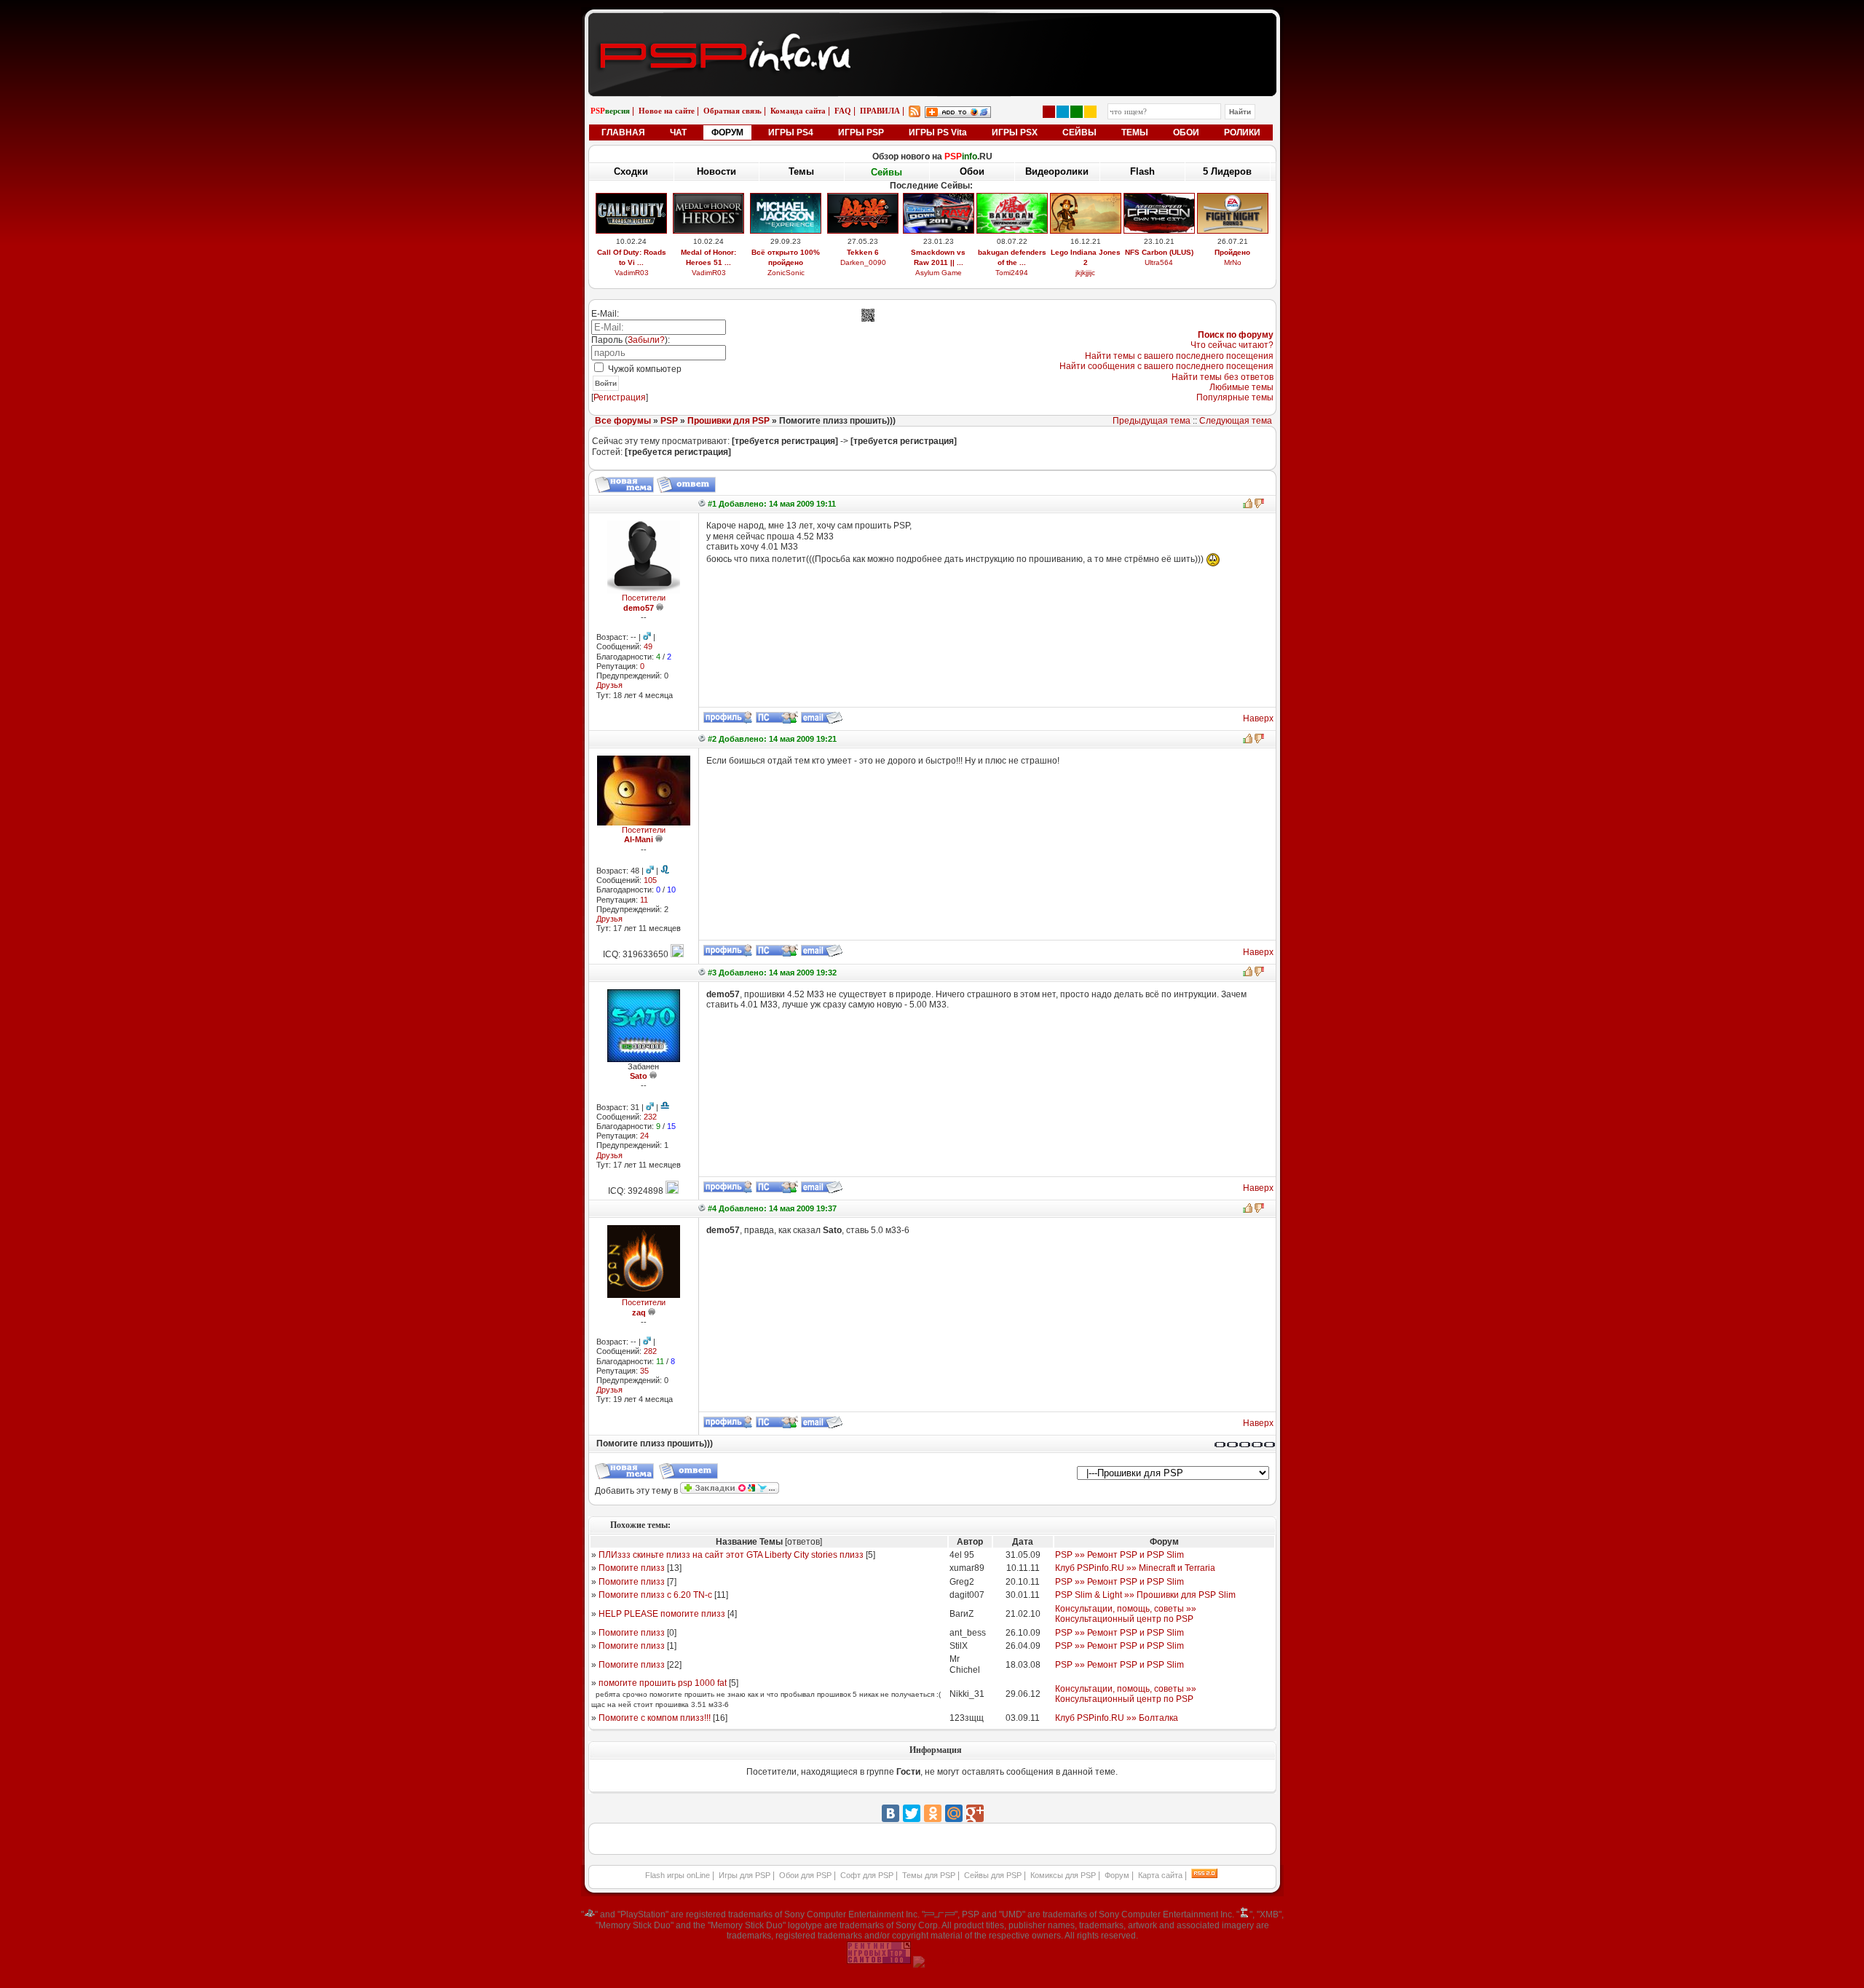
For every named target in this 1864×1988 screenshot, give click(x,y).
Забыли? (646, 340)
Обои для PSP (805, 1875)
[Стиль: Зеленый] (1077, 112)
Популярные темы (1235, 397)
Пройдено (1232, 252)
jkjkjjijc (1085, 273)
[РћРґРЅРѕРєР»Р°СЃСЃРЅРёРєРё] (933, 1813)
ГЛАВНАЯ (623, 132)
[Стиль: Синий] (1063, 112)
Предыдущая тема (1152, 421)
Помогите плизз (632, 1568)
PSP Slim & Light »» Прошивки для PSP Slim (1145, 1595)
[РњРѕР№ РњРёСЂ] (954, 1813)
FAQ (843, 111)
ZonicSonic (786, 273)
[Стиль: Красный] (1049, 112)
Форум (1117, 1875)
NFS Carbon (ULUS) (1159, 252)
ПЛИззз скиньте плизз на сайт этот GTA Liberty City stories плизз (731, 1555)
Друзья (609, 685)
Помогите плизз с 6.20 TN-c (655, 1595)
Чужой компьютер (644, 369)
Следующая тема (1236, 421)
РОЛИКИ (1242, 132)
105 (650, 880)
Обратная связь (732, 111)
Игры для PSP (745, 1875)
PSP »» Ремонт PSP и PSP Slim (1119, 1555)
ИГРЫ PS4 (791, 132)
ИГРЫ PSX (1015, 132)
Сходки (631, 171)
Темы (801, 171)
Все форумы (623, 421)
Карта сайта (1160, 1875)
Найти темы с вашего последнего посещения (1179, 356)
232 (650, 1117)
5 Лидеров (1227, 171)
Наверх (1258, 718)
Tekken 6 (863, 252)
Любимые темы (1241, 387)
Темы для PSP (929, 1875)
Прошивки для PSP (728, 421)
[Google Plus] (975, 1813)
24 (644, 1136)
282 (650, 1351)
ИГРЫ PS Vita (938, 132)
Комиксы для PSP (1063, 1875)
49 (648, 646)
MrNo (1233, 262)
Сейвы (886, 172)
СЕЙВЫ (1079, 132)
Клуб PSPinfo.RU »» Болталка (1117, 1718)
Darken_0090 (863, 262)
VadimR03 (632, 273)
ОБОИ (1186, 132)
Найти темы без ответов (1223, 377)
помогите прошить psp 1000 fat (663, 1683)
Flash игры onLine (678, 1875)
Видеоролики (1057, 171)
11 (644, 900)
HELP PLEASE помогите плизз (662, 1614)
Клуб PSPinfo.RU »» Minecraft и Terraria (1135, 1568)
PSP (669, 421)
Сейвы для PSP (993, 1875)
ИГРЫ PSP (861, 132)
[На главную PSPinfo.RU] (932, 24)
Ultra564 (1159, 262)
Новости (716, 171)
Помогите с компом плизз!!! (655, 1718)
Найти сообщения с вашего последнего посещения (1166, 366)
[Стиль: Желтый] (1090, 112)
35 (644, 1371)
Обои (972, 171)
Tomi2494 (1012, 273)
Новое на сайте (667, 111)
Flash (1142, 171)
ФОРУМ (727, 132)
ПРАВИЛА (880, 111)
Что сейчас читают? (1232, 345)
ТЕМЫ (1135, 132)
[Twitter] (912, 1813)
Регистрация (620, 397)
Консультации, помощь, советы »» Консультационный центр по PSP (1126, 1614)
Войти (606, 383)
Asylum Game (939, 273)
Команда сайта (798, 111)
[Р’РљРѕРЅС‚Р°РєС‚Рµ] (890, 1813)
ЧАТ (678, 132)
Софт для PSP (867, 1875)
